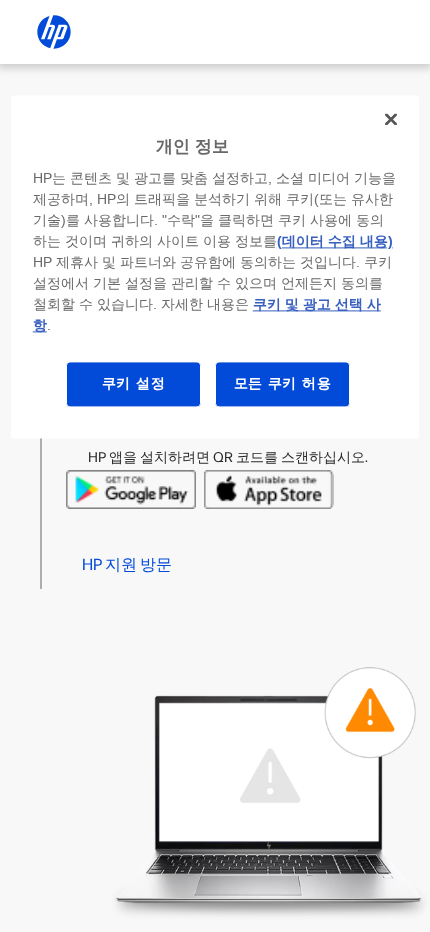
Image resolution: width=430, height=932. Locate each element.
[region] (215, 266)
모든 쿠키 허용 (283, 384)
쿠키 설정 (134, 384)
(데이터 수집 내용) (335, 242)
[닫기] (391, 119)
